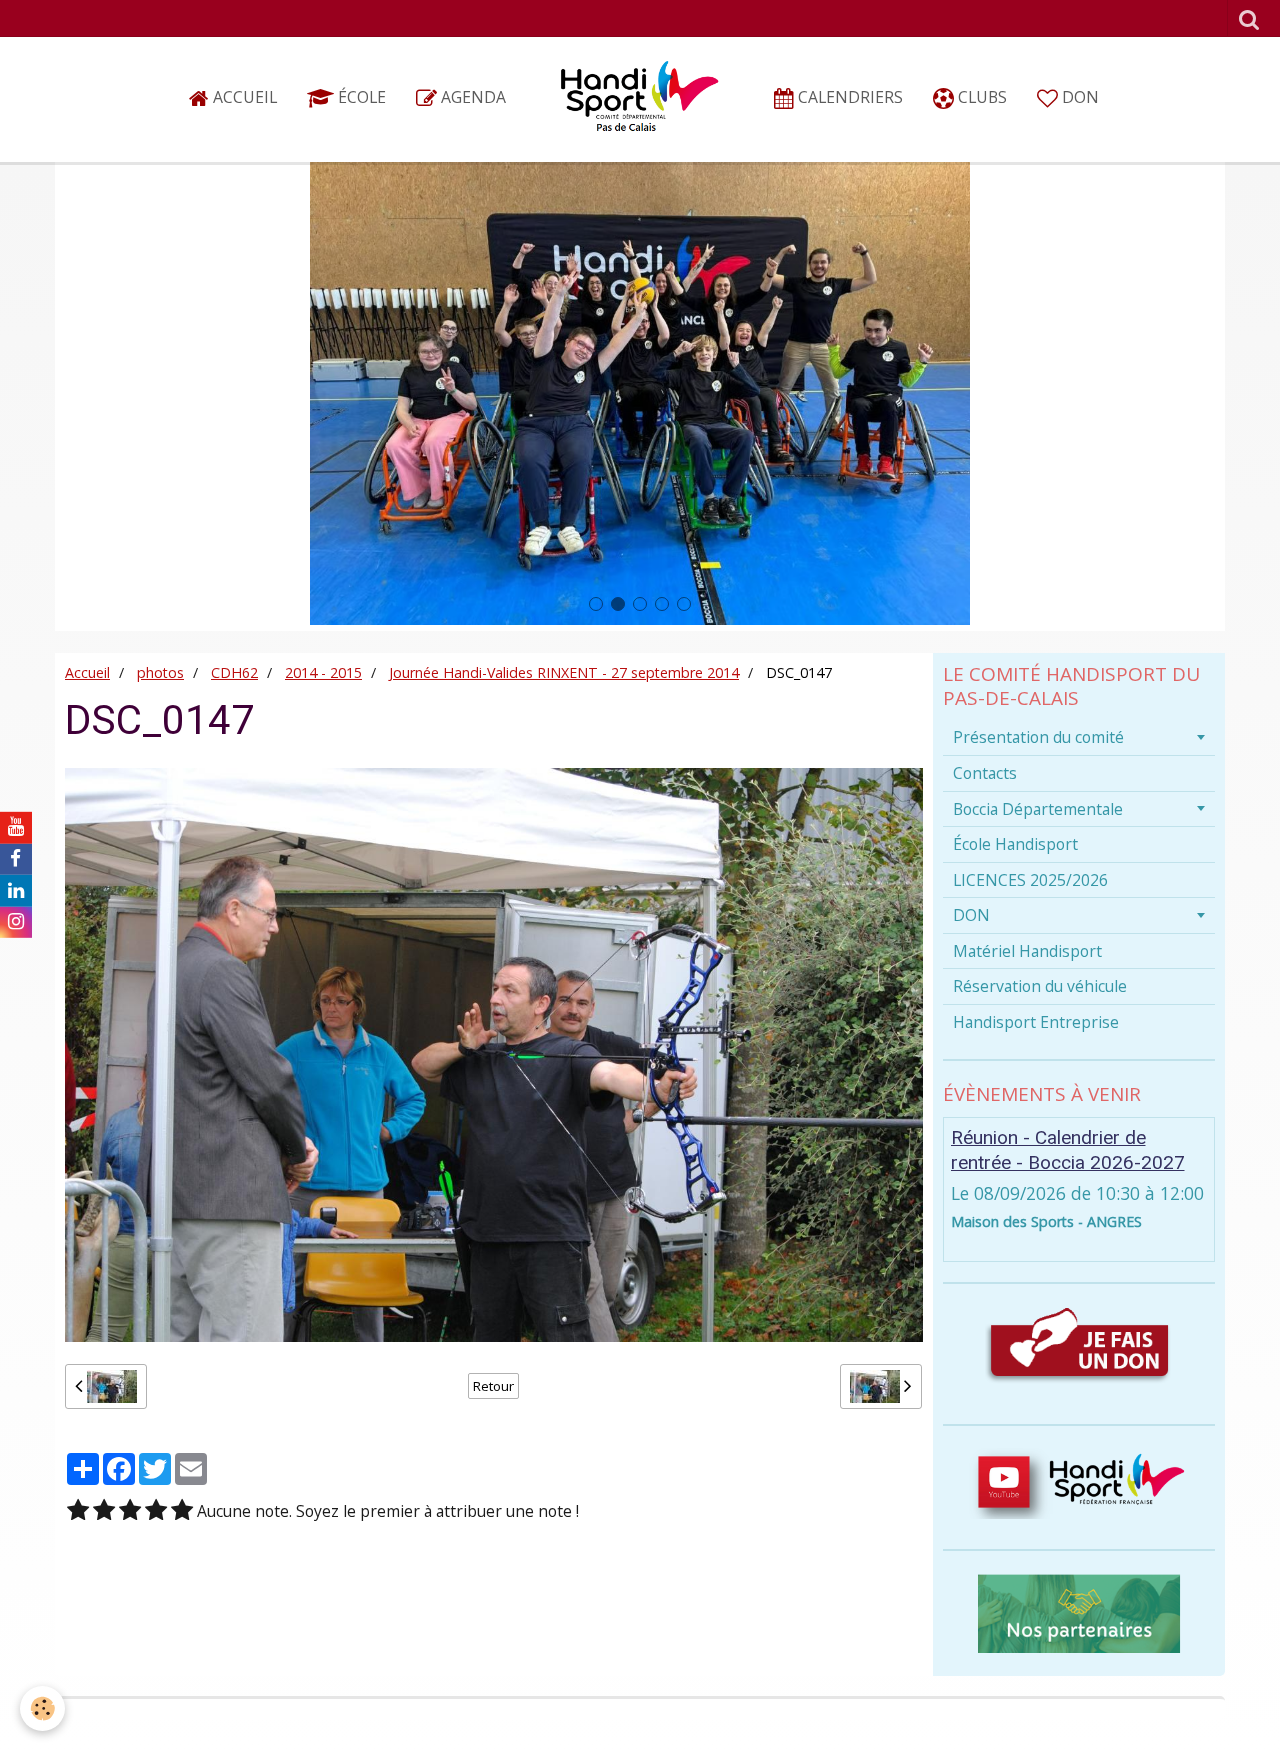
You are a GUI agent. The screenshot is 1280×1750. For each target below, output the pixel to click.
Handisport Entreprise (1036, 1022)
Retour (493, 1386)
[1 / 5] (78, 1511)
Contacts (985, 773)
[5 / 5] (182, 1511)
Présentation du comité (1038, 737)
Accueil (243, 97)
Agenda (471, 97)
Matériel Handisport (1027, 951)
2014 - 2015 (323, 672)
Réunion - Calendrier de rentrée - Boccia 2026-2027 (1068, 1150)
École (360, 97)
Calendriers (848, 97)
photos (160, 672)
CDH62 (234, 672)
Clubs (980, 97)
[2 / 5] (104, 1511)
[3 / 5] (130, 1511)
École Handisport (1015, 844)
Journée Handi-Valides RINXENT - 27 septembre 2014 (564, 672)
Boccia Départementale (1038, 809)
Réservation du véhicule (1040, 986)
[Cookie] (42, 1708)
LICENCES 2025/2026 (1030, 880)
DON (1078, 97)
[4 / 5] (156, 1511)
